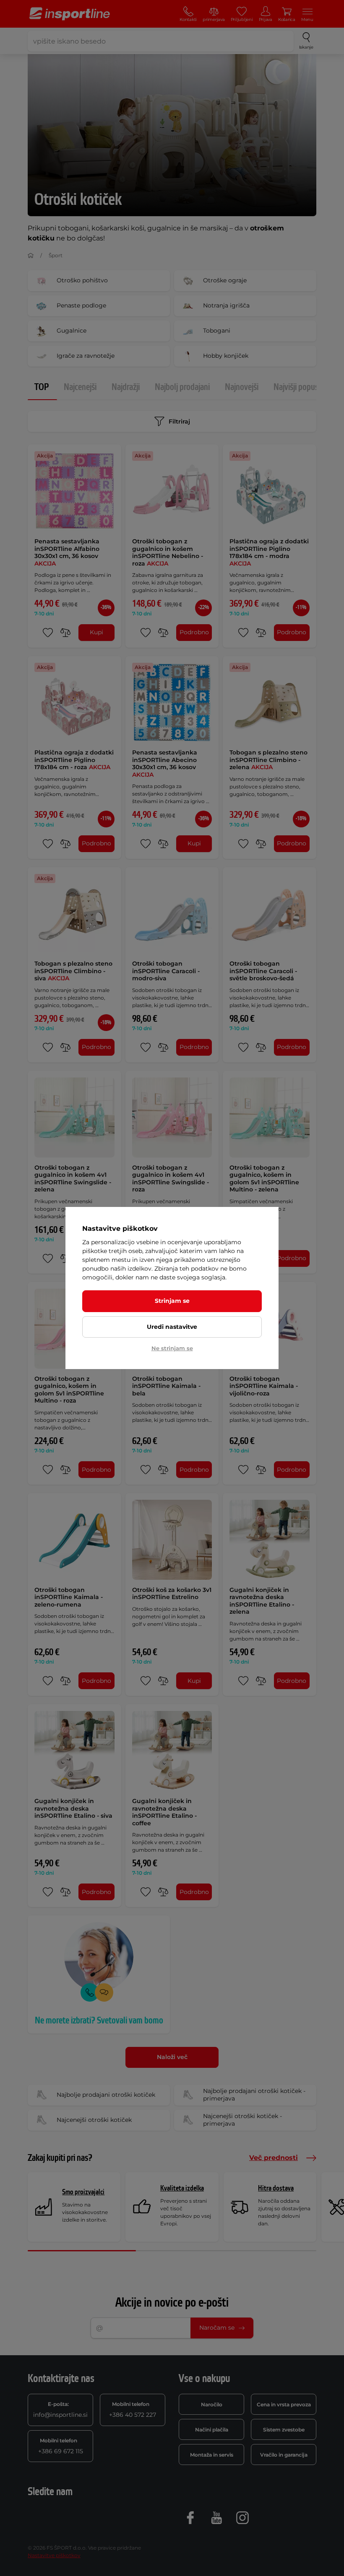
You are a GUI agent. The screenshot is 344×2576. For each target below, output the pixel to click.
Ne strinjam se (172, 1348)
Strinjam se (172, 1301)
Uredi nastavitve (172, 1327)
